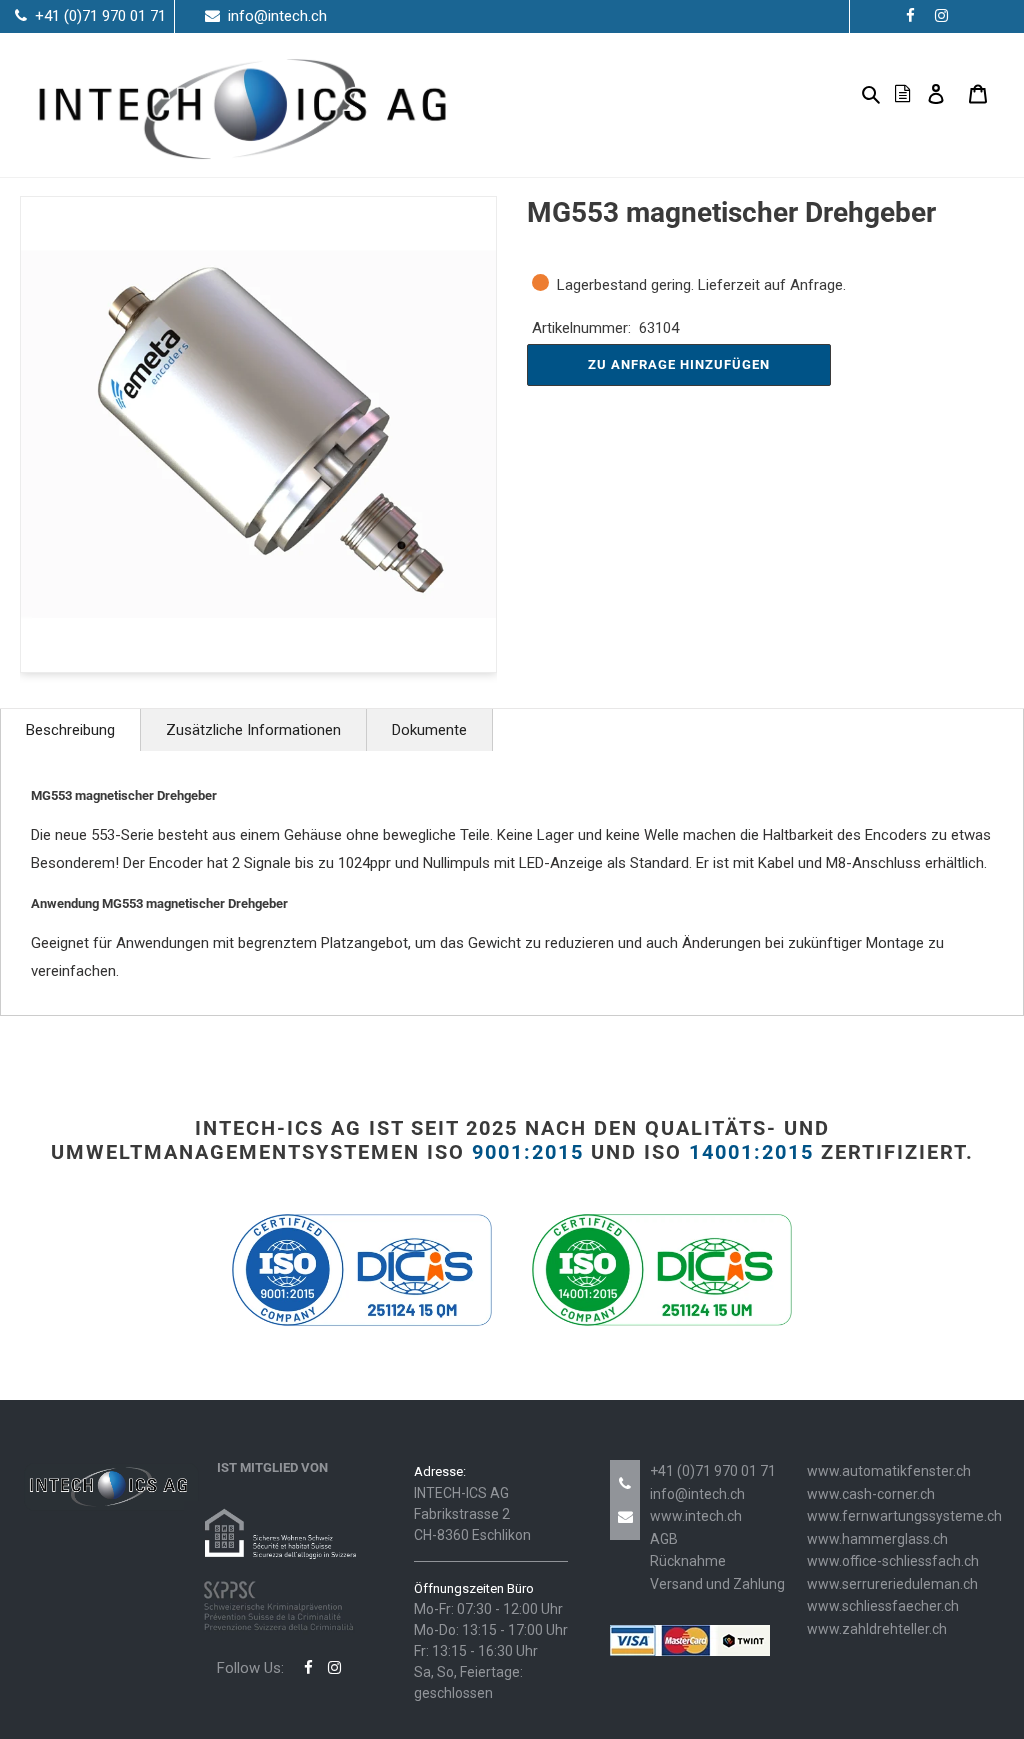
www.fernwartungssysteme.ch (904, 1516)
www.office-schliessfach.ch (893, 1561)
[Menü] (839, 93)
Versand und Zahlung (717, 1584)
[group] (258, 434)
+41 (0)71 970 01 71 (713, 1471)
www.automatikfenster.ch (889, 1471)
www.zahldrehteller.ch (877, 1629)
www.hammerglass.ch (877, 1539)
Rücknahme (688, 1561)
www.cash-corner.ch (871, 1494)
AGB (664, 1539)
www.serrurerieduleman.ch (892, 1584)
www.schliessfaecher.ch (883, 1606)
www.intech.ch (696, 1516)
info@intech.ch (697, 1494)
